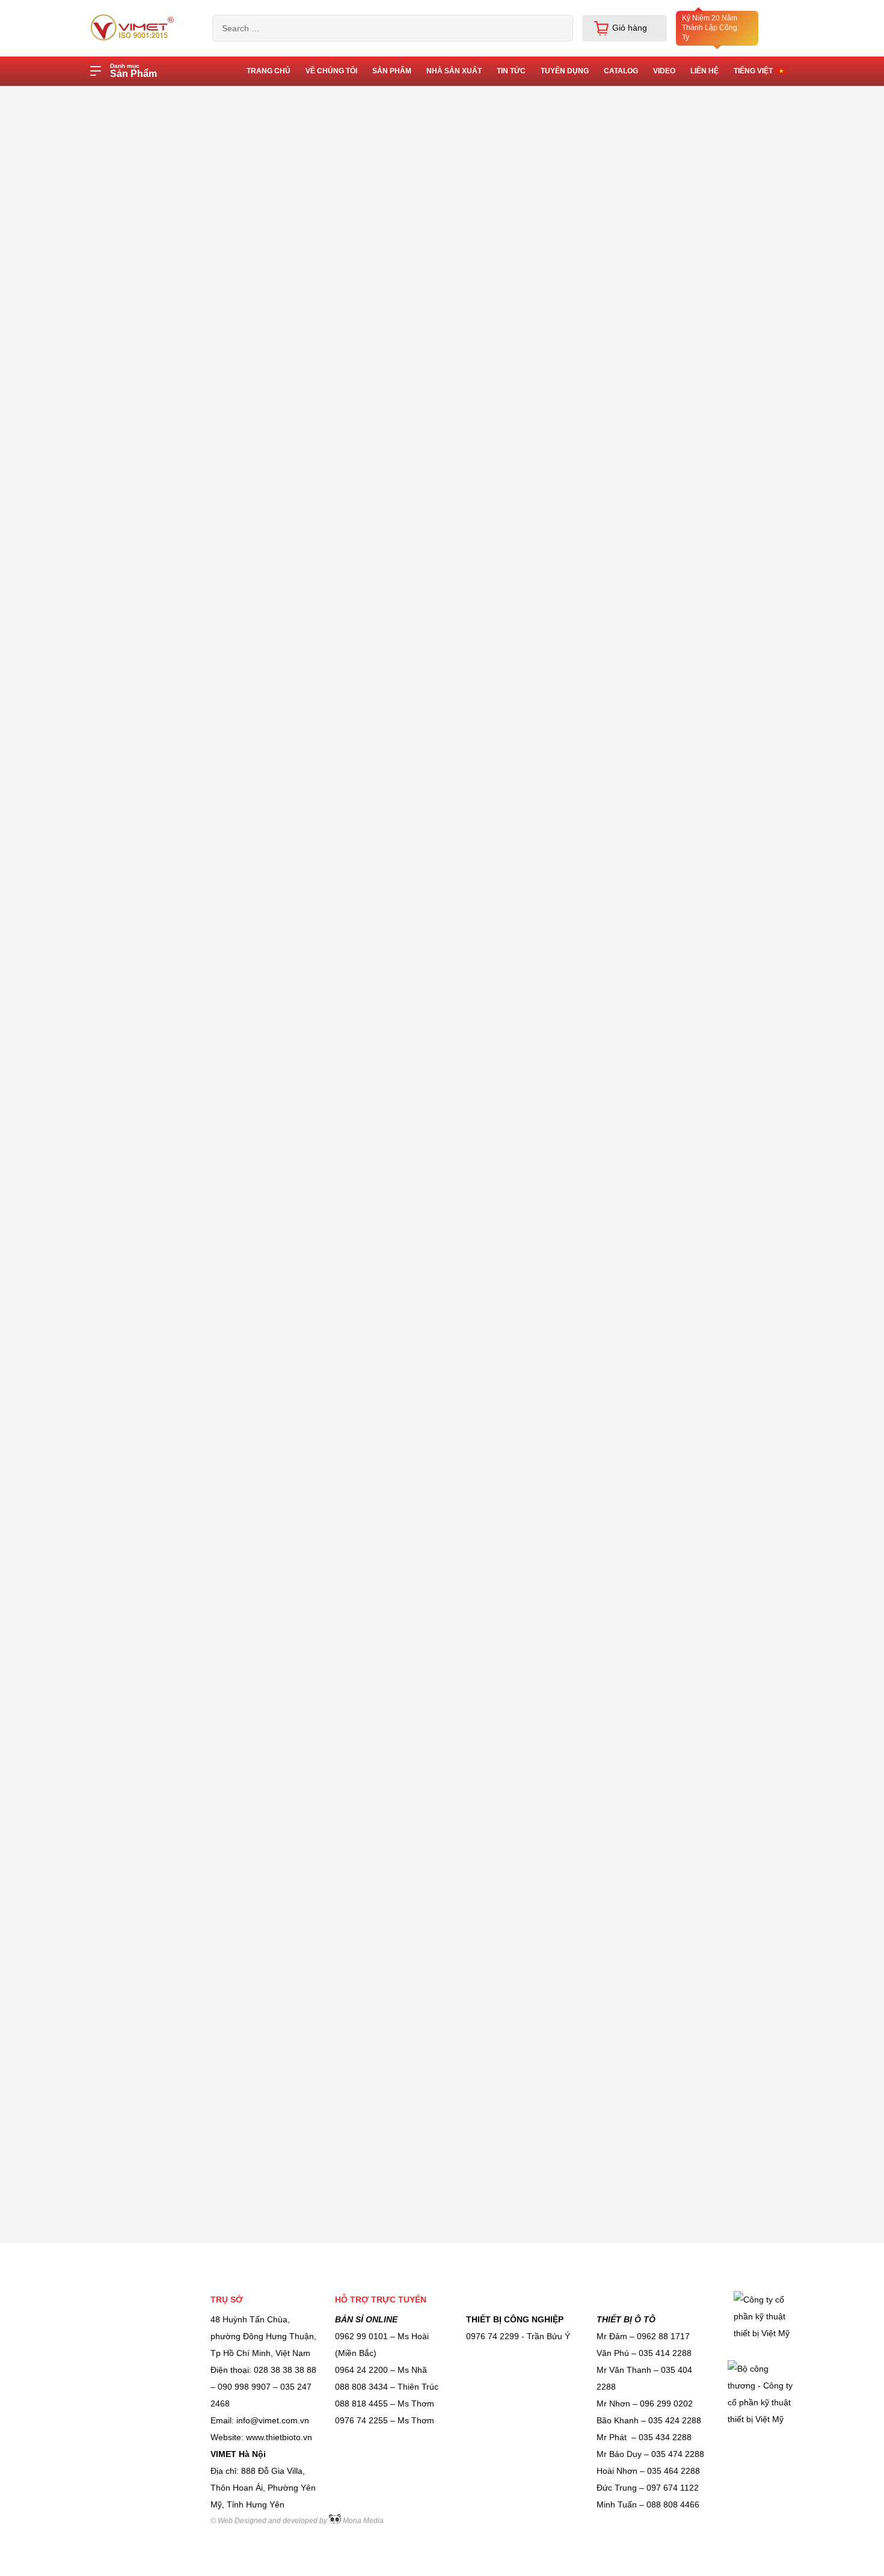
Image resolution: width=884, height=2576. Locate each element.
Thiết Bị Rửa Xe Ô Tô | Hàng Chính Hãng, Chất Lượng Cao (170, 1312)
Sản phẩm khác (132, 590)
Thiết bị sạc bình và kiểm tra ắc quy (170, 1421)
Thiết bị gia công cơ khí (147, 650)
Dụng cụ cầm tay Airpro (147, 620)
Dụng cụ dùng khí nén (144, 1275)
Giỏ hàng (630, 28)
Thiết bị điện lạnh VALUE (149, 426)
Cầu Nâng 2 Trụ (133, 1554)
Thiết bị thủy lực (133, 1676)
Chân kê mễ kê (131, 1215)
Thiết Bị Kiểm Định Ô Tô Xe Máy (164, 784)
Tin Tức (511, 71)
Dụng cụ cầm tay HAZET (149, 2071)
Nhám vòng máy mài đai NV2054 (351, 722)
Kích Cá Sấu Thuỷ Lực (145, 712)
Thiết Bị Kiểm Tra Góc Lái (151, 1063)
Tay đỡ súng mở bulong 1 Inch (160, 1797)
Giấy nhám (229, 97)
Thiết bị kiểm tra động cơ (150, 929)
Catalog (621, 71)
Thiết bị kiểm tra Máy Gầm (153, 1184)
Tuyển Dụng (565, 71)
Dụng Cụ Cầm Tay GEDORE (156, 395)
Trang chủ (170, 97)
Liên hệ (704, 71)
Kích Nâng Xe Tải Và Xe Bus (157, 1123)
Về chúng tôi (331, 71)
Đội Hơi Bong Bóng (139, 1002)
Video (664, 71)
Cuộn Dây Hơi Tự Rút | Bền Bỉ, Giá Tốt (168, 748)
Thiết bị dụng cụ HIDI (143, 1980)
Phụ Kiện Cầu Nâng (140, 1348)
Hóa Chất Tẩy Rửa (138, 1584)
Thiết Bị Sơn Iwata (137, 1524)
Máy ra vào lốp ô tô (139, 1888)
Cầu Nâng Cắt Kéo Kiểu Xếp (156, 2132)
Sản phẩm (392, 71)
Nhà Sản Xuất (454, 71)
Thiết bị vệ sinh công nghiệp (156, 1767)
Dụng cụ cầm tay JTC (143, 529)
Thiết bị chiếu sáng (138, 1736)
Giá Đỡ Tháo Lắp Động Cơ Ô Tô (164, 1093)
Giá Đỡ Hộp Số (131, 814)
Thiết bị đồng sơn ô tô (144, 560)
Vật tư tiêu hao (130, 2010)
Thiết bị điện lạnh (135, 2101)
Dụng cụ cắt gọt (132, 1154)
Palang (115, 498)
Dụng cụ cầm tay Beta (144, 1032)
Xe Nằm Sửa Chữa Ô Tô (149, 1919)
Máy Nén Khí (127, 1645)
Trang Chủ (269, 71)
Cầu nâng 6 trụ (131, 1828)
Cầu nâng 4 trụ (131, 1706)
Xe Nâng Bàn (127, 365)
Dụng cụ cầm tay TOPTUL (152, 1949)
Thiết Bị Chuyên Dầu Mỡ (149, 1858)
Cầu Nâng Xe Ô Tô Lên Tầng (158, 681)
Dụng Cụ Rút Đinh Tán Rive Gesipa (170, 1493)
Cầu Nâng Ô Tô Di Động (149, 1245)
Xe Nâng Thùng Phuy (143, 2040)
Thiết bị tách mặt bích (143, 1615)
